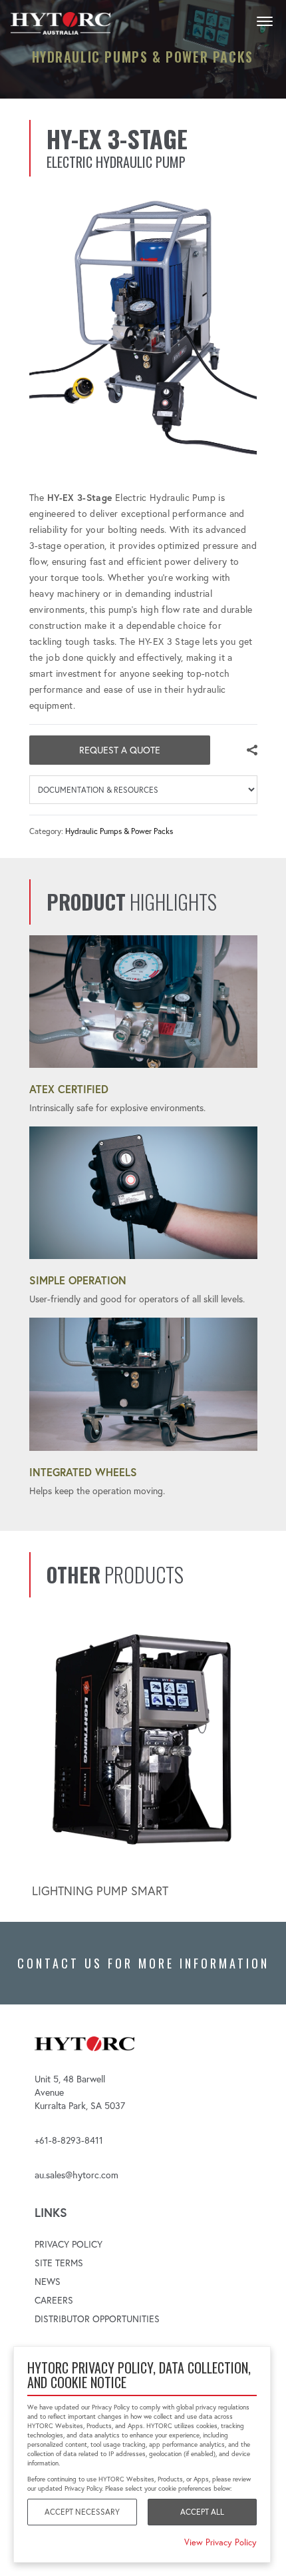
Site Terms (59, 2263)
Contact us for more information (143, 1963)
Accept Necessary (82, 2512)
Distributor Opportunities (97, 2319)
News (48, 2282)
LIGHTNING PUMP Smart (100, 1891)
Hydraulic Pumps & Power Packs (119, 831)
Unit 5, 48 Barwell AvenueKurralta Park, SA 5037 (80, 2092)
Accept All (202, 2512)
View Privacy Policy (220, 2542)
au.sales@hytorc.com (76, 2175)
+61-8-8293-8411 (69, 2140)
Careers (54, 2300)
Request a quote (120, 750)
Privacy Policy (69, 2244)
